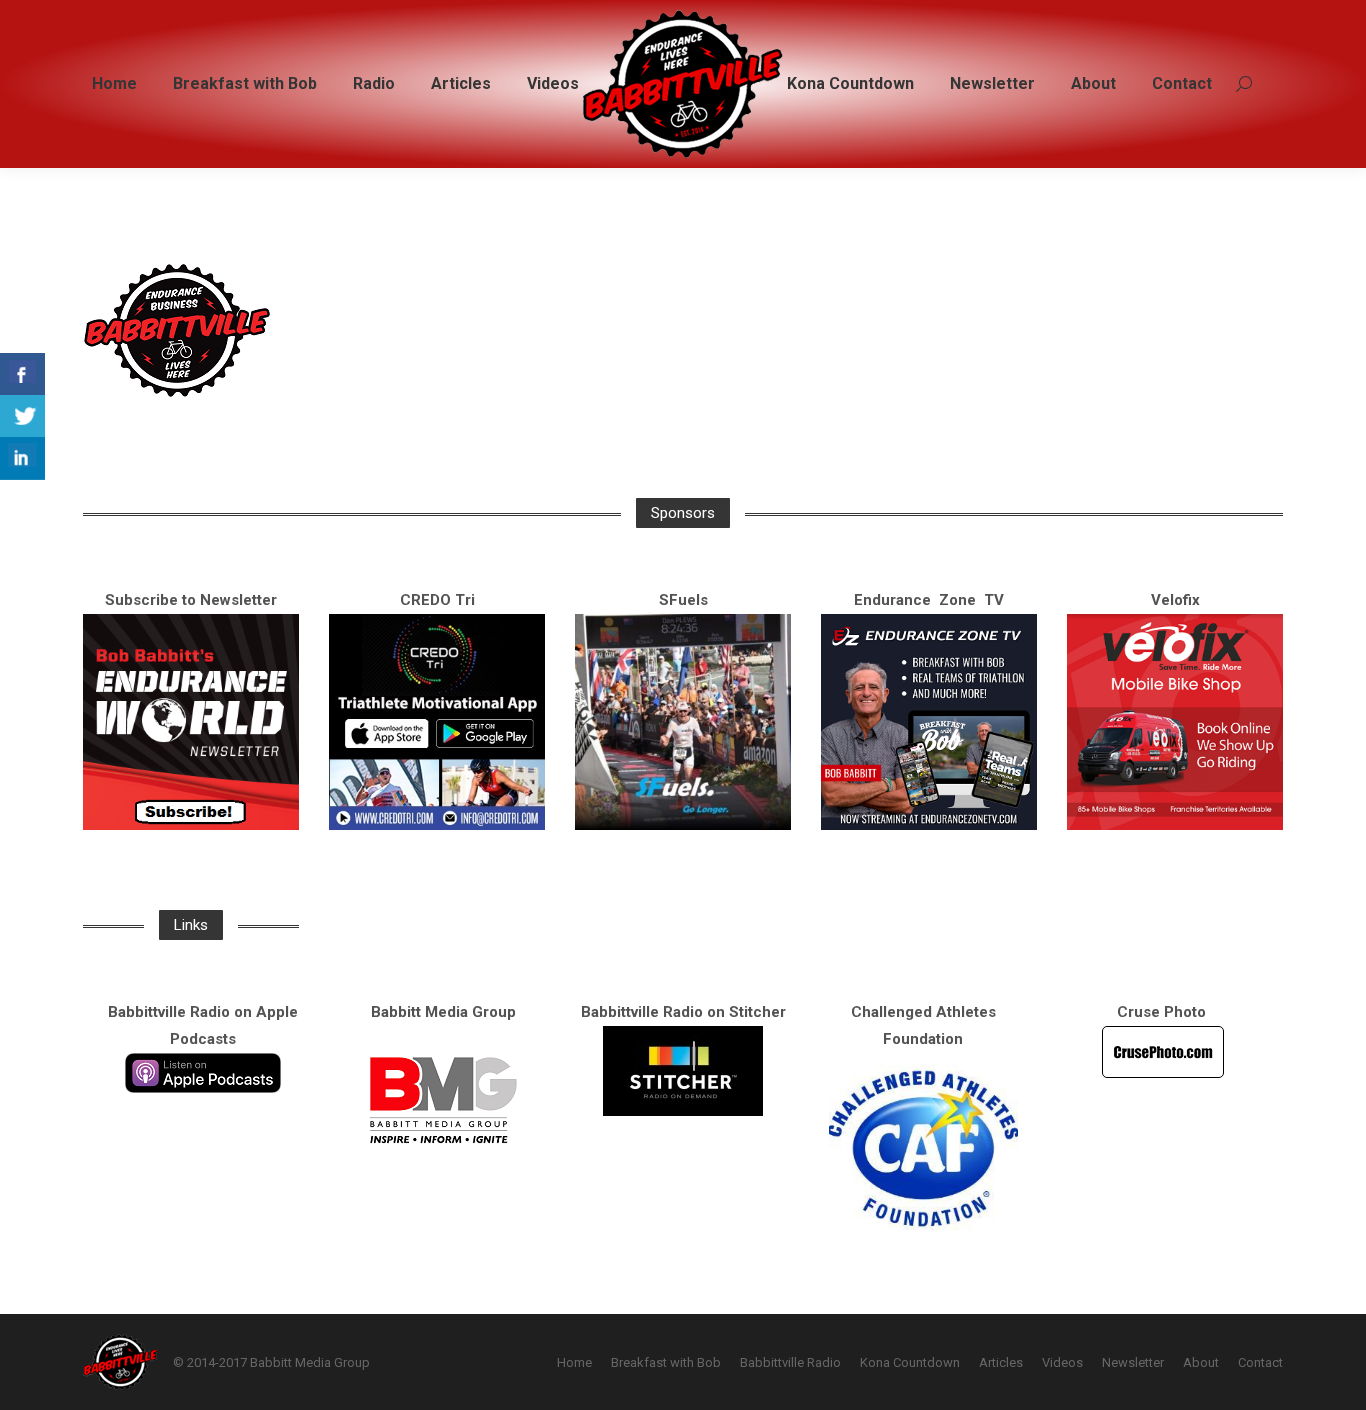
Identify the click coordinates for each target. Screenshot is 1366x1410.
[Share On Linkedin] (22, 458)
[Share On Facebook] (22, 374)
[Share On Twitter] (22, 416)
